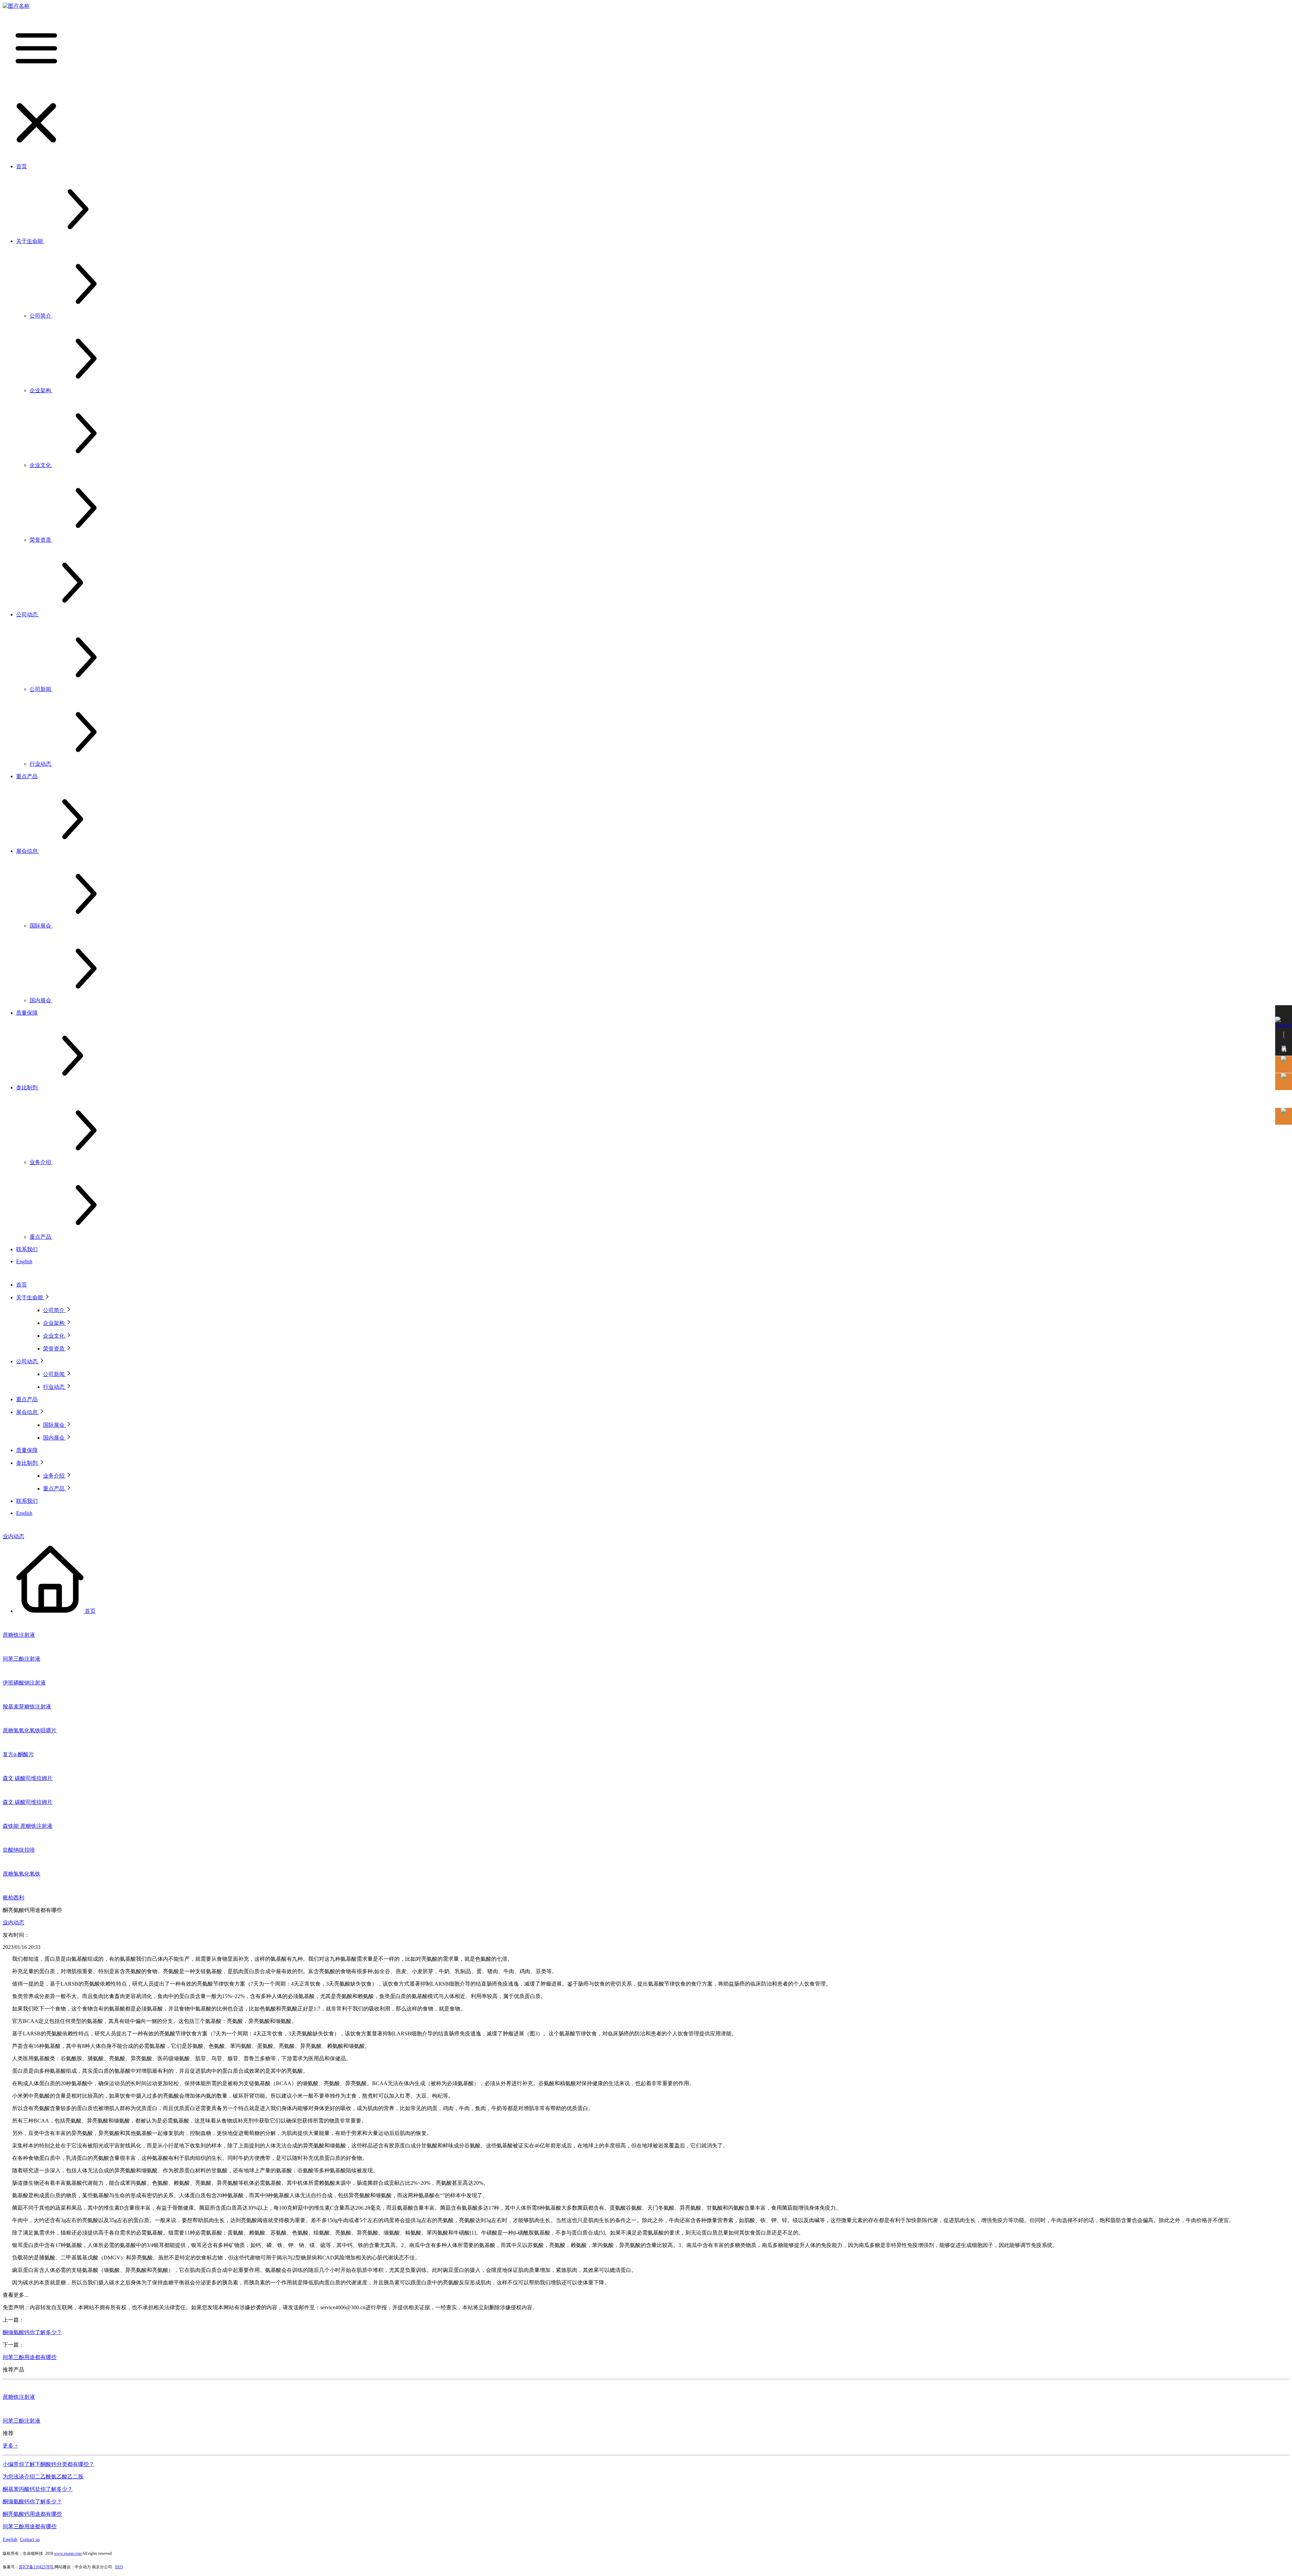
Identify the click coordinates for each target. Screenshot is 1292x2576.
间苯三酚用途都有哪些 (30, 2357)
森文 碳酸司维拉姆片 (28, 1778)
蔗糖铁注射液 (19, 1635)
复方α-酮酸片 (18, 1754)
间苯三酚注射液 (22, 1659)
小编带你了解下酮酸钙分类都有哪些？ (48, 2464)
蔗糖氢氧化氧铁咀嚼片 (30, 1730)
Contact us (30, 2539)
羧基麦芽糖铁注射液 (27, 1707)
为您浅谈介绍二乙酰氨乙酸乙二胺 (43, 2477)
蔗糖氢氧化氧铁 (22, 1874)
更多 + (10, 2446)
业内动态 (13, 1536)
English (10, 2539)
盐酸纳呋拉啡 (19, 1850)
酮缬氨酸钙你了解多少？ (32, 2332)
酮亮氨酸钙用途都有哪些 (32, 2514)
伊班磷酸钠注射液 (24, 1683)
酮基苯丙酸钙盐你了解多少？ (38, 2489)
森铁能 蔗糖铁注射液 (28, 1826)
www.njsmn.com (68, 2553)
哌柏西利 (13, 1898)
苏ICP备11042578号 (37, 2567)
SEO (119, 2567)
